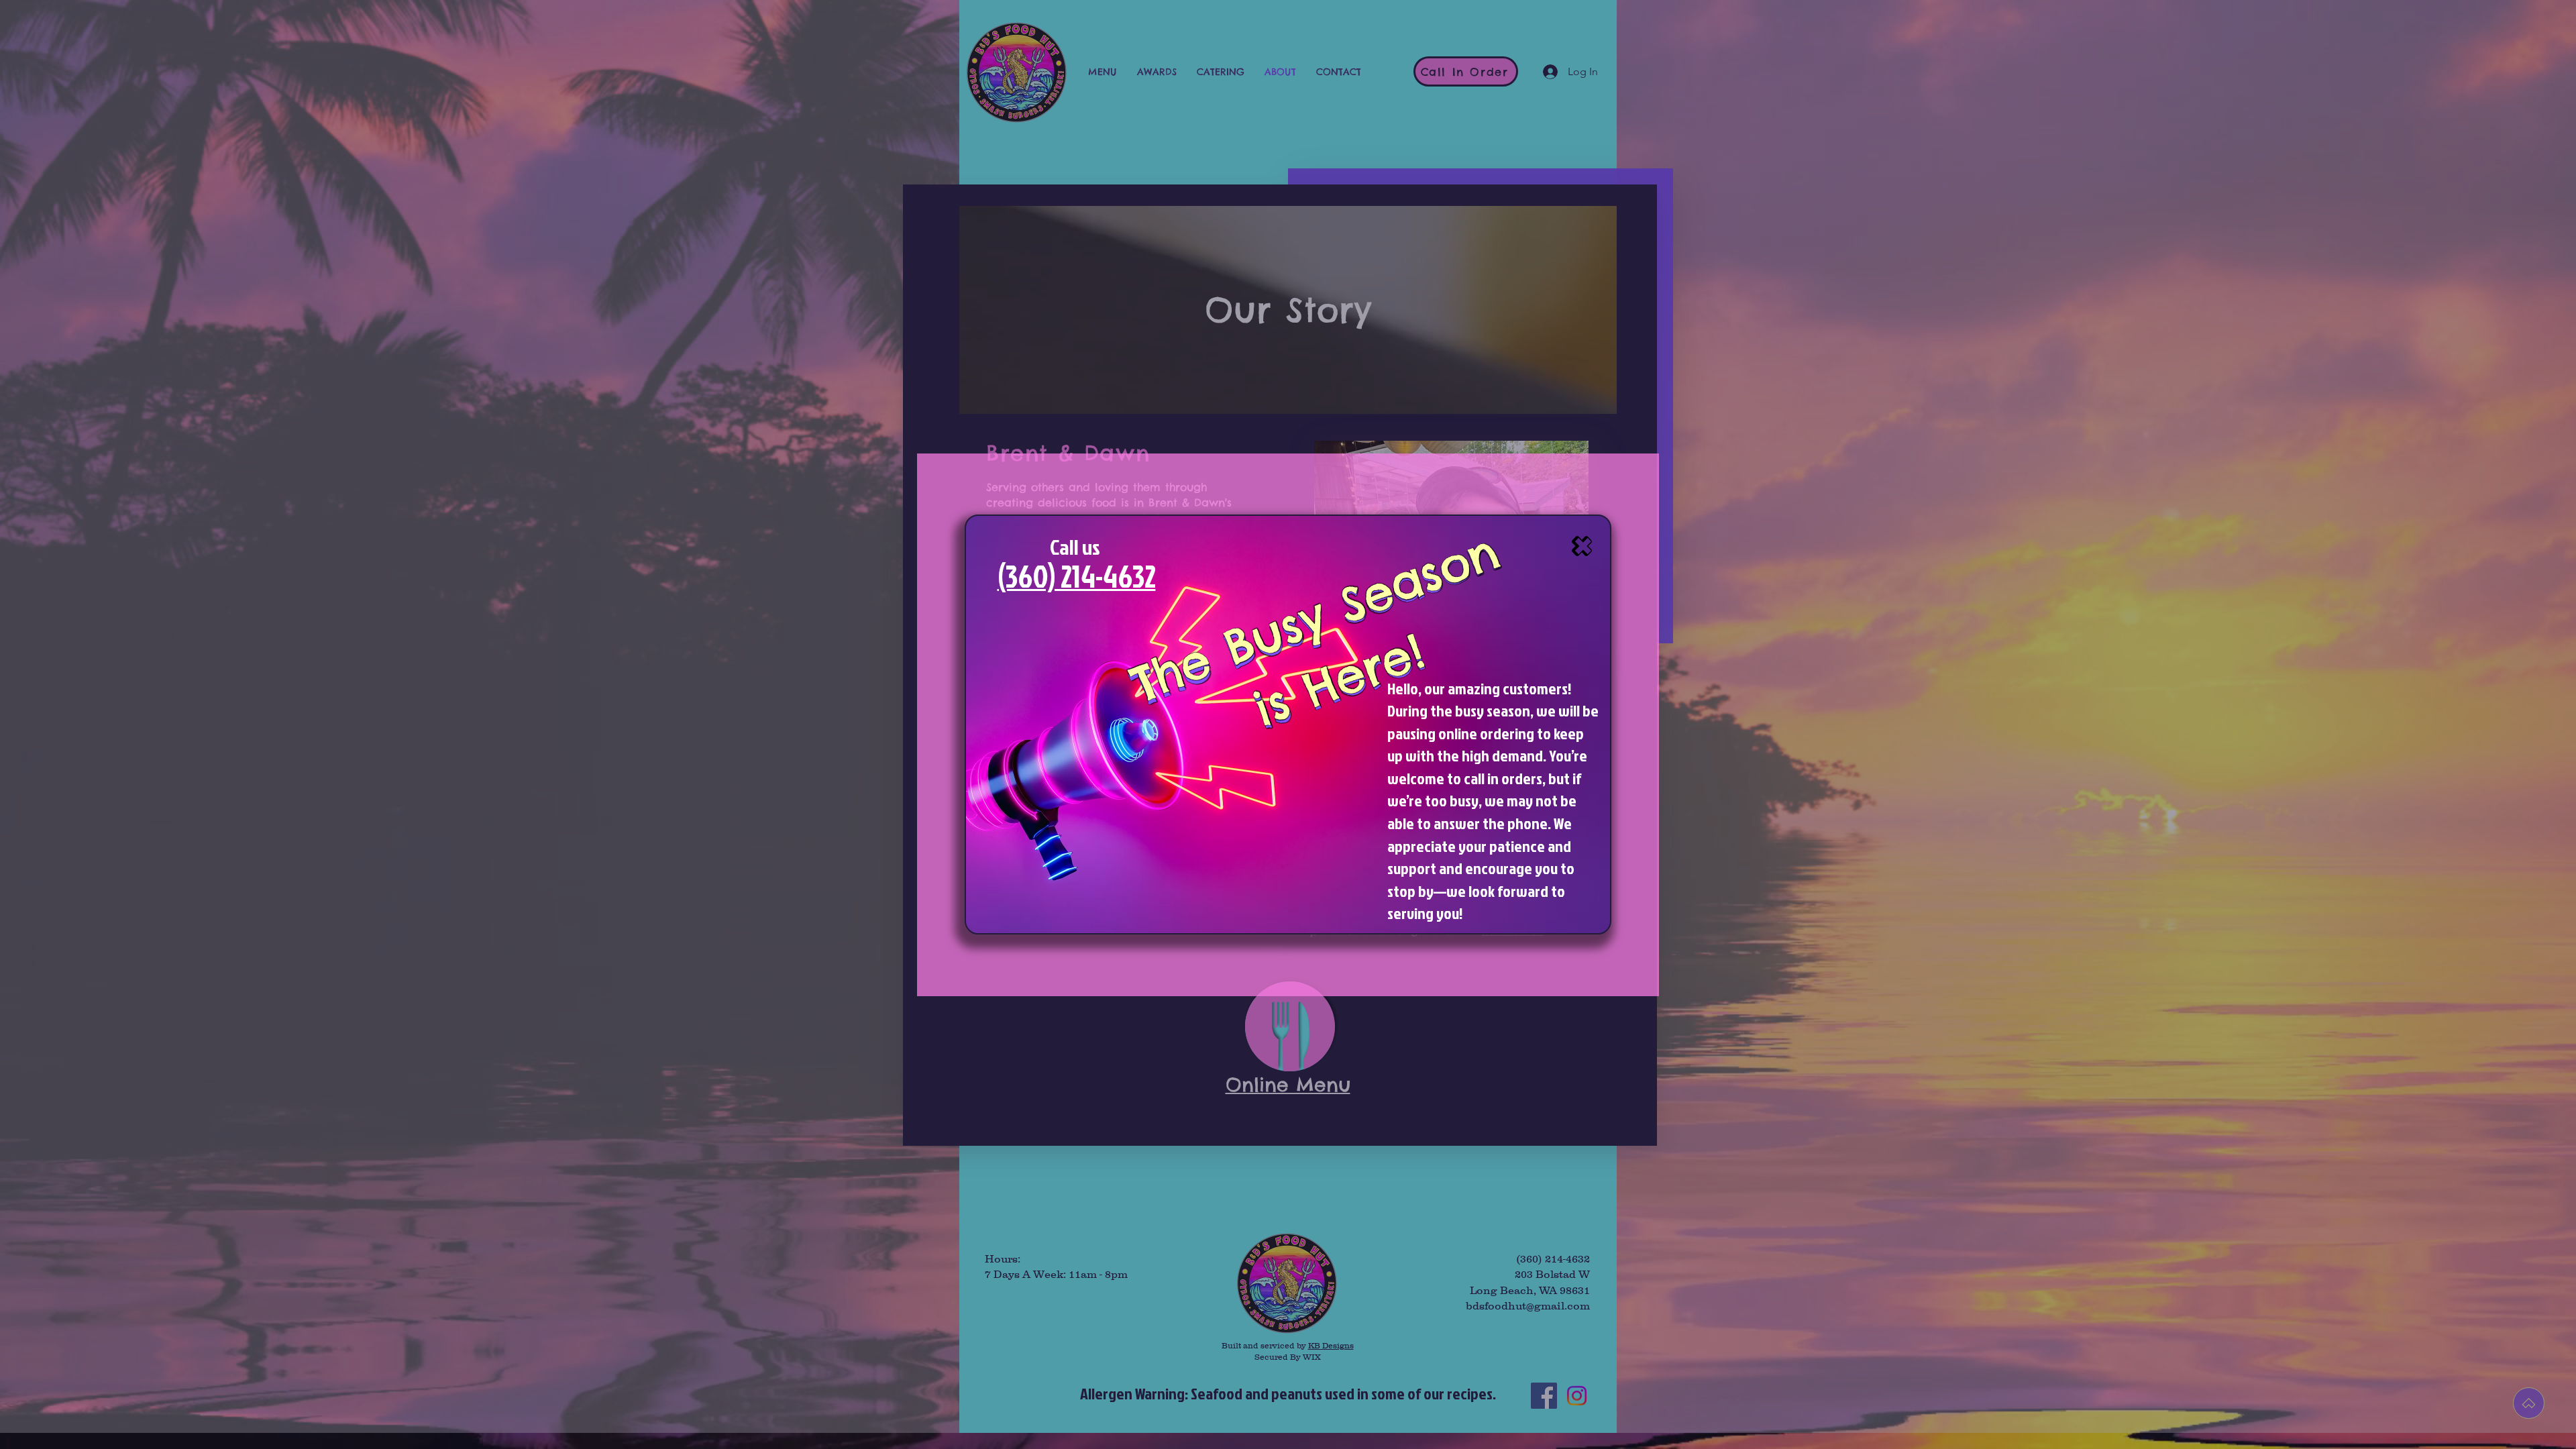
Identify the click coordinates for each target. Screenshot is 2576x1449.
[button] (1582, 546)
